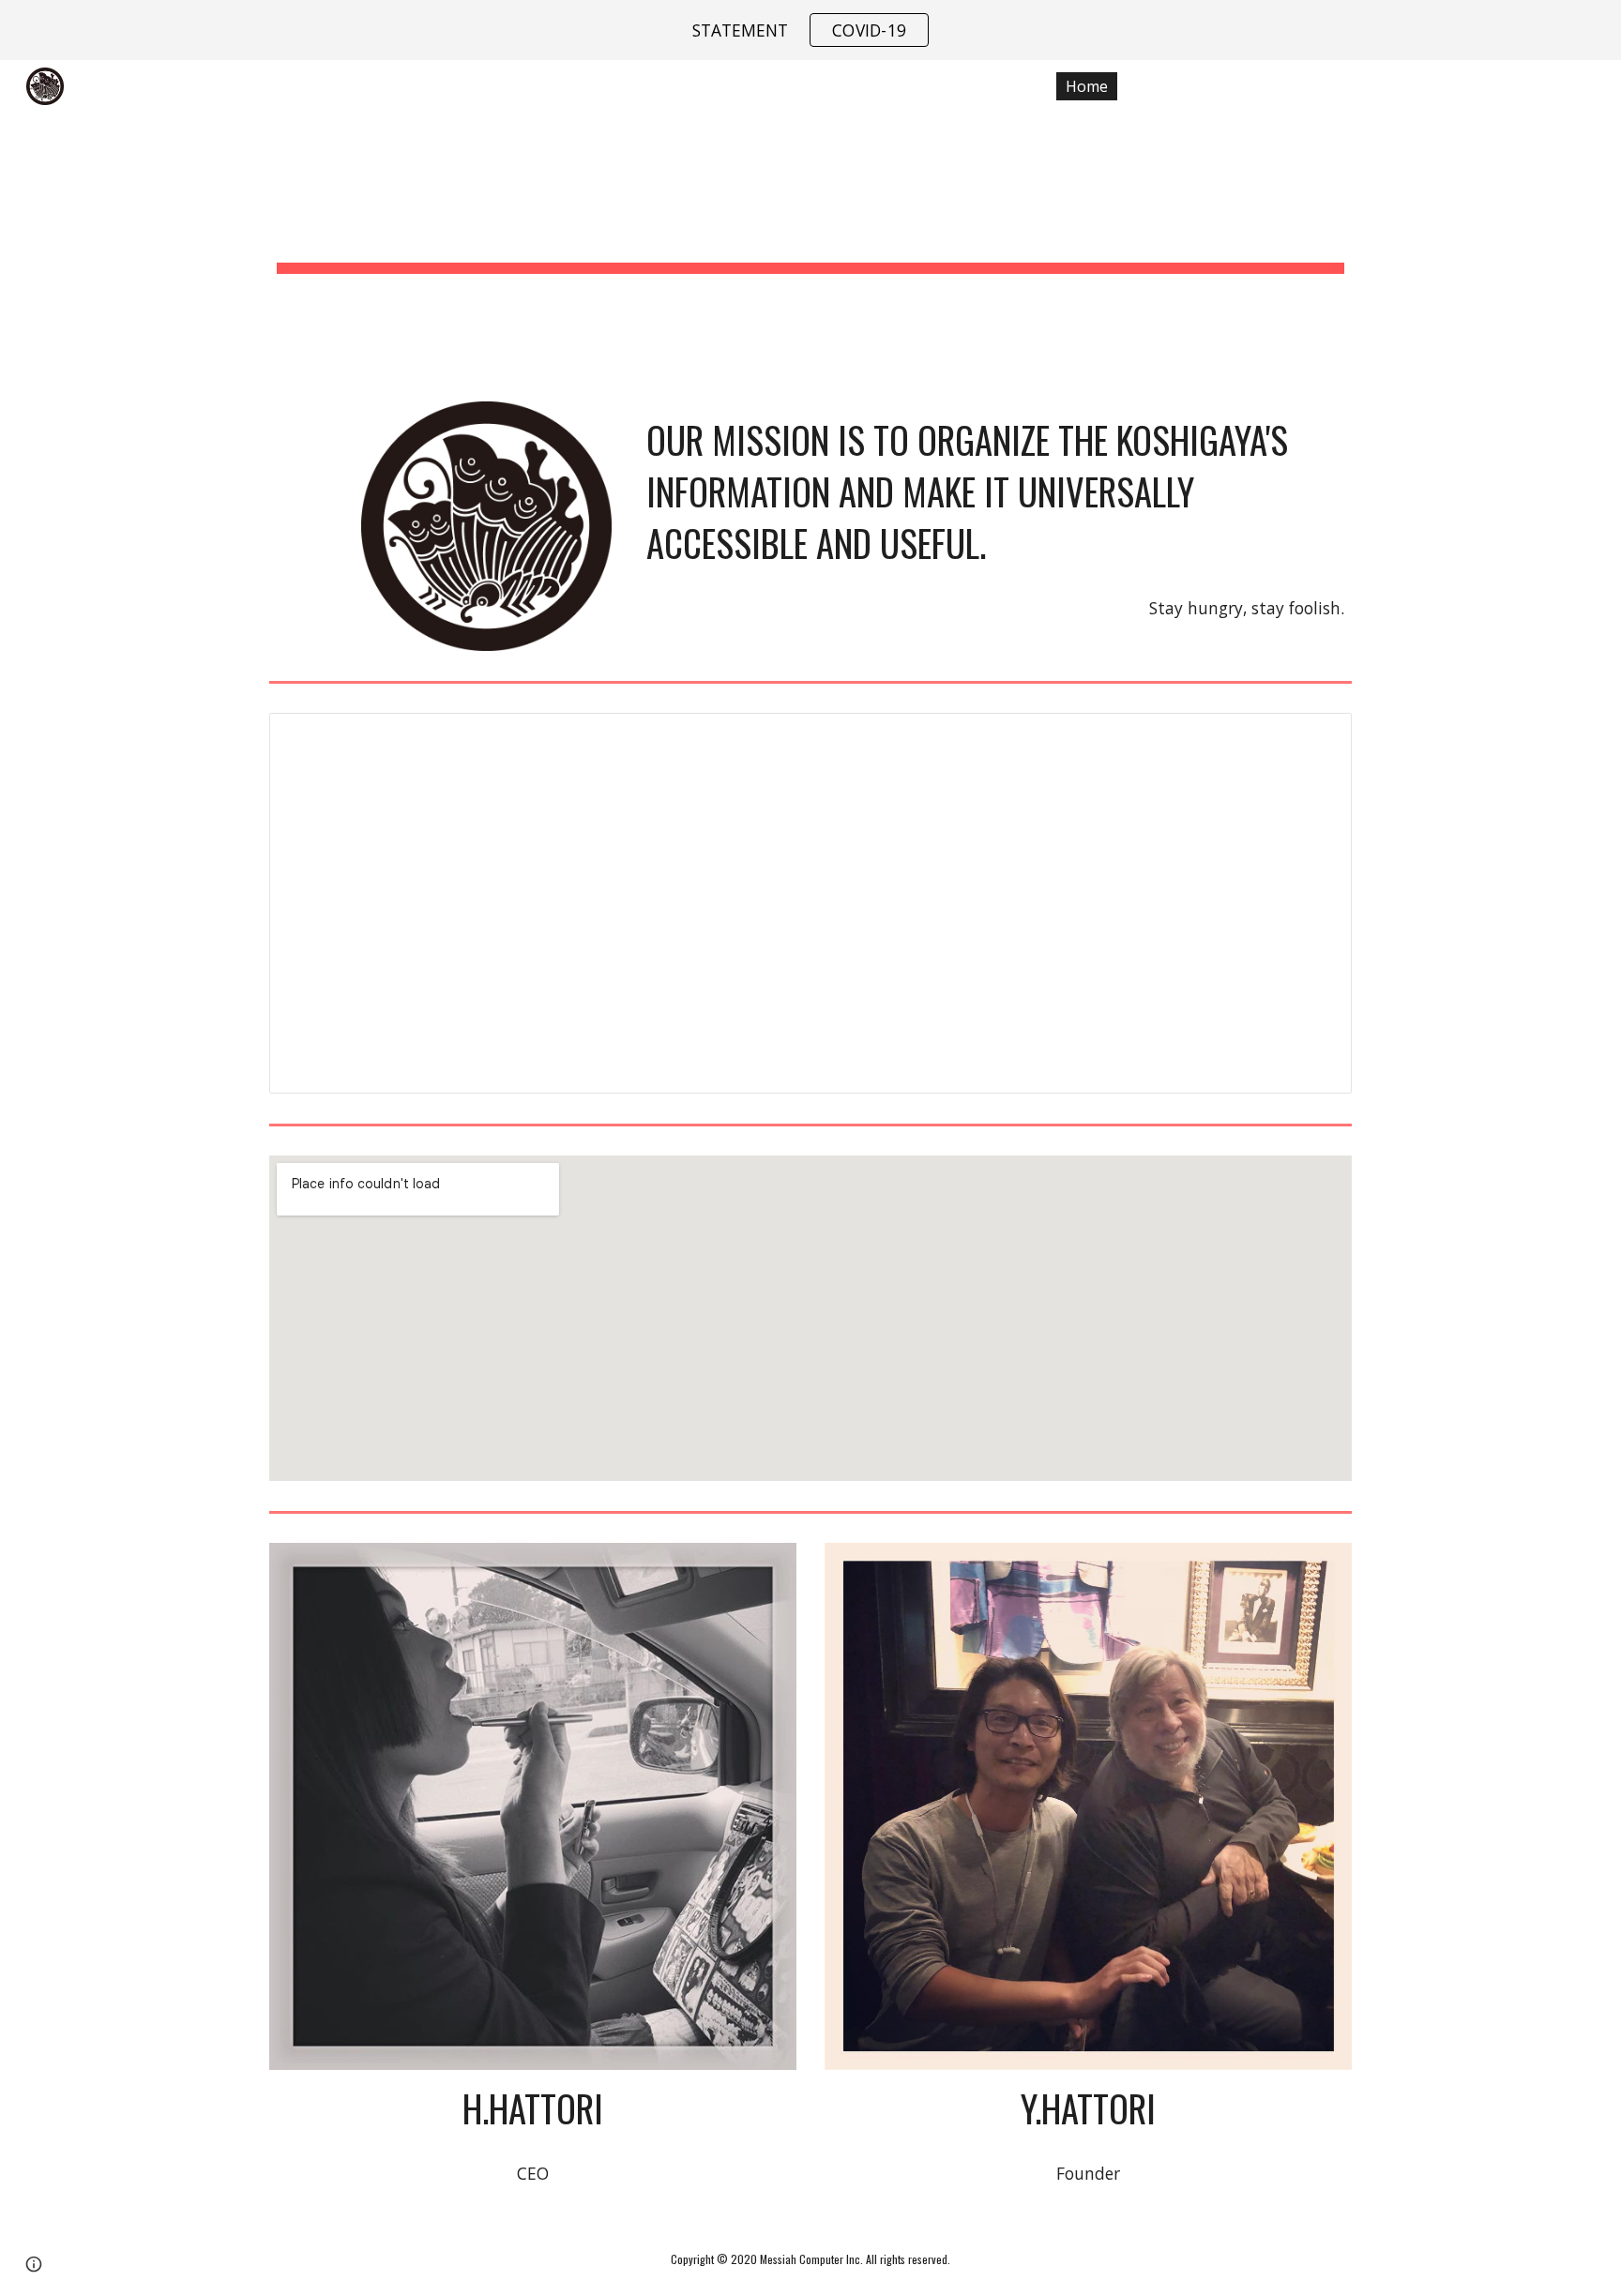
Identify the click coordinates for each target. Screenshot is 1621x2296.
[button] (1598, 86)
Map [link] (1545, 86)
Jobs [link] (1260, 86)
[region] (810, 30)
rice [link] (1465, 86)
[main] (810, 219)
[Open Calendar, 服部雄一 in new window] (1316, 737)
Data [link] (1176, 86)
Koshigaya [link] (1364, 86)
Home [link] (1087, 86)
